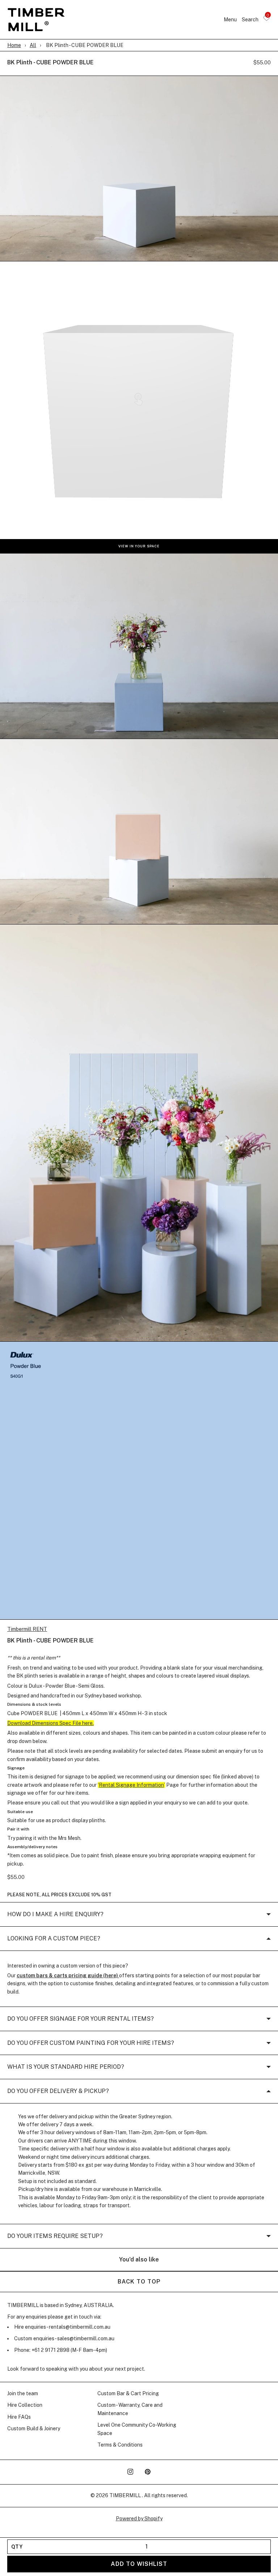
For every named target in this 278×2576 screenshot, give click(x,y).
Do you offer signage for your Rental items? (81, 2019)
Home (14, 45)
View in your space (139, 546)
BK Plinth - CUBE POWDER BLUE (50, 62)
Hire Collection (25, 2405)
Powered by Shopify (139, 2519)
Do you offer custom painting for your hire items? (91, 2043)
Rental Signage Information (131, 1785)
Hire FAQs (19, 2417)
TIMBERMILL (126, 2495)
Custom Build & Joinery (34, 2428)
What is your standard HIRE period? (66, 2067)
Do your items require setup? (55, 2236)
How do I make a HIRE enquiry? (55, 1914)
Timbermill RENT (27, 1629)
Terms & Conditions (120, 2445)
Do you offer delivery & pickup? (58, 2091)
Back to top (139, 2282)
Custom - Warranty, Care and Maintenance (130, 2409)
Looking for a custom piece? (54, 1938)
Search (250, 20)
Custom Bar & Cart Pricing (128, 2393)
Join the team (23, 2393)
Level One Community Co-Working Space (137, 2429)
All (33, 45)
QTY (17, 2547)
